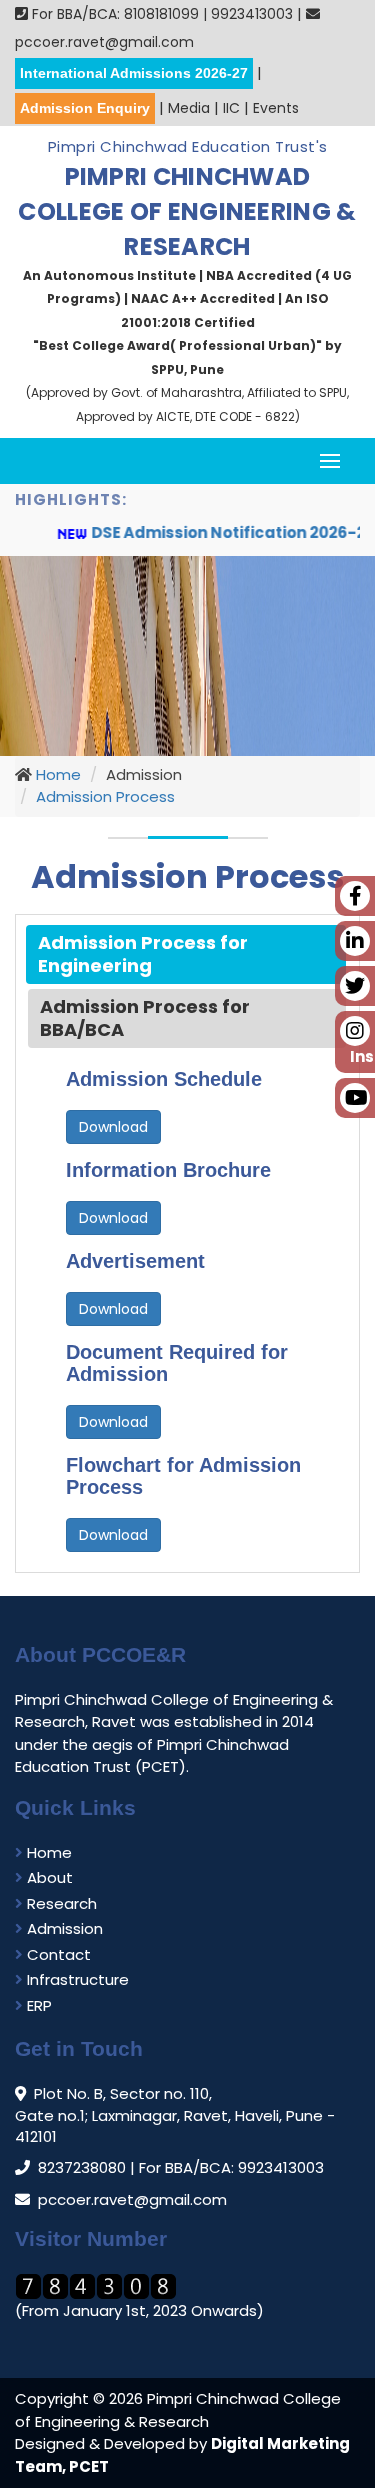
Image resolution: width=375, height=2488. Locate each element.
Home (56, 774)
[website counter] (96, 2285)
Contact (57, 1954)
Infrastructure (76, 1979)
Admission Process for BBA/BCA (145, 1018)
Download (113, 1127)
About (48, 1877)
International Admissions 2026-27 (134, 73)
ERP (37, 2005)
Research (60, 1903)
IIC (231, 108)
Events (276, 108)
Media (189, 108)
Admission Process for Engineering (143, 954)
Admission (63, 1928)
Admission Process (105, 796)
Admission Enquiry (85, 108)
